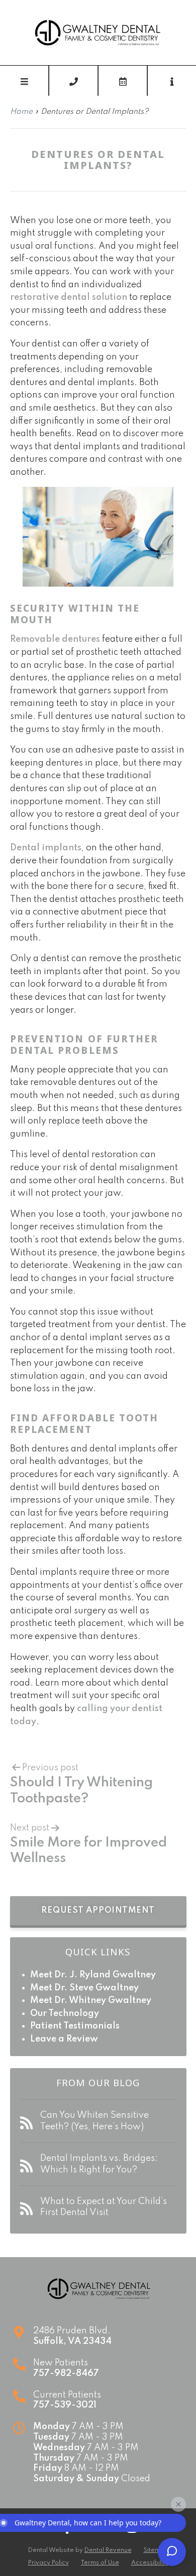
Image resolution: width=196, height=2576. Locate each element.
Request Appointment (98, 1910)
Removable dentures (55, 639)
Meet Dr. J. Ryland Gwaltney (93, 1975)
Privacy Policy (48, 2563)
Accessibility (150, 2563)
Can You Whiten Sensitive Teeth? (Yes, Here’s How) (94, 2121)
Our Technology (65, 2013)
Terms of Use (100, 2563)
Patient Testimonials (75, 2026)
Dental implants (46, 848)
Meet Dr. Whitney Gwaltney (91, 2000)
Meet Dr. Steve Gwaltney (84, 1988)
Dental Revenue (108, 2550)
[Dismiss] (178, 2504)
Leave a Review (64, 2039)
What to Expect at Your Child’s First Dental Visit (104, 2207)
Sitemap (156, 2550)
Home (21, 112)
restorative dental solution (69, 297)
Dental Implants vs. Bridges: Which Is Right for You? (99, 2164)
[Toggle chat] (172, 2552)
